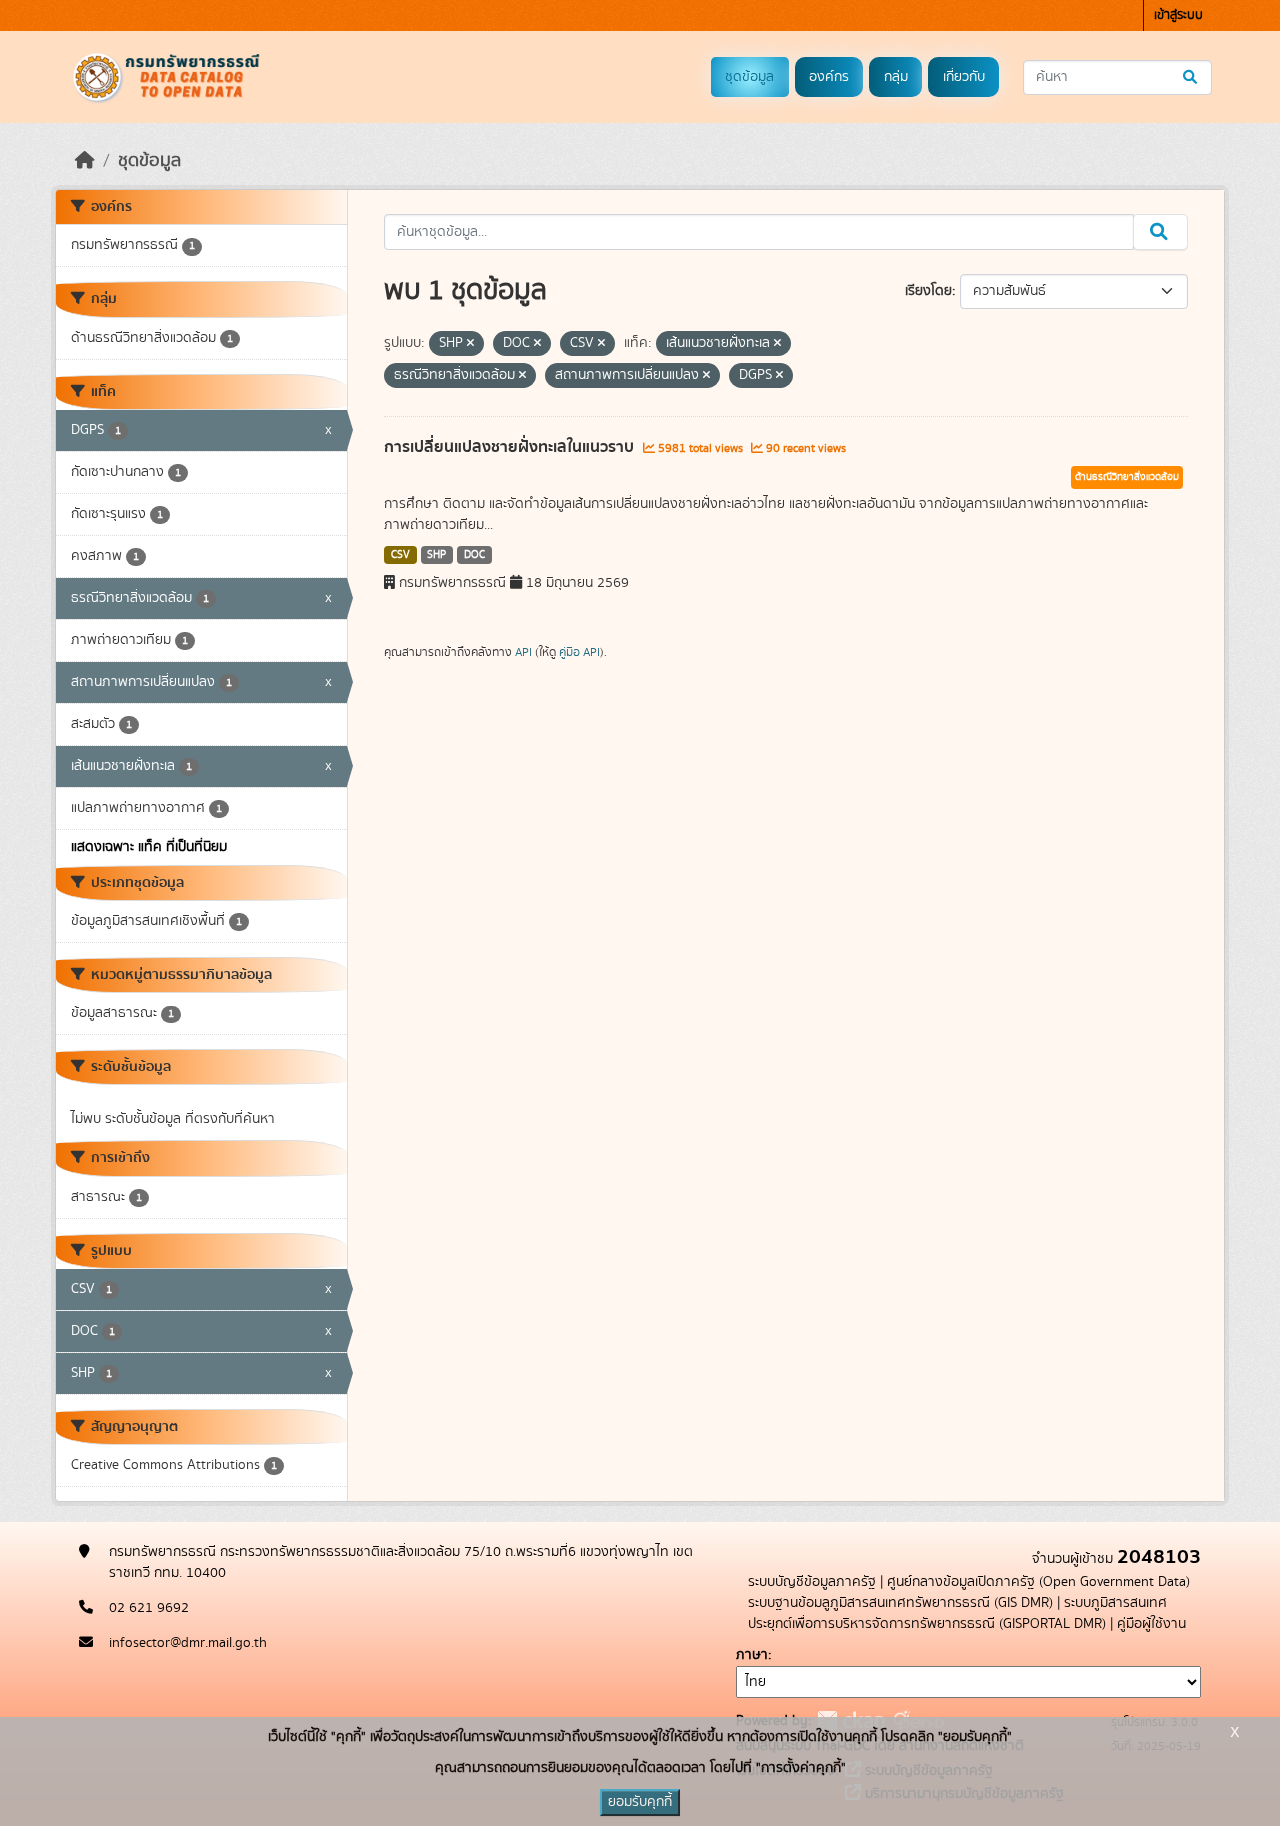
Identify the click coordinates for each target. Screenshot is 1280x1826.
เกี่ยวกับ (964, 77)
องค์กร (829, 77)
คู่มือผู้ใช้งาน (1151, 1624)
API (523, 652)
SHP (436, 555)
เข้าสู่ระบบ (1178, 15)
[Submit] (1191, 77)
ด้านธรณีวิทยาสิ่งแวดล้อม (1127, 477)
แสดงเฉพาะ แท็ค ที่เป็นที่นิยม (149, 847)
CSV (400, 555)
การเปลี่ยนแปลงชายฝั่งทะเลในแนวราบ (511, 447)
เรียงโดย (928, 291)
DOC (474, 555)
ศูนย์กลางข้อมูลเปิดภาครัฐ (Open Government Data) (1038, 1582)
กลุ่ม (896, 77)
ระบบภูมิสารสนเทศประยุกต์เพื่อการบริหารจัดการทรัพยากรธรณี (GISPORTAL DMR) (957, 1613)
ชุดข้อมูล (749, 77)
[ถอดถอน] (470, 344)
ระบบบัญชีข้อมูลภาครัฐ (812, 1582)
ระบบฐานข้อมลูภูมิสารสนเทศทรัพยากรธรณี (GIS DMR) (900, 1603)
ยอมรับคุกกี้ (640, 1802)
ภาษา (752, 1655)
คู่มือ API (579, 652)
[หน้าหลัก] (85, 161)
